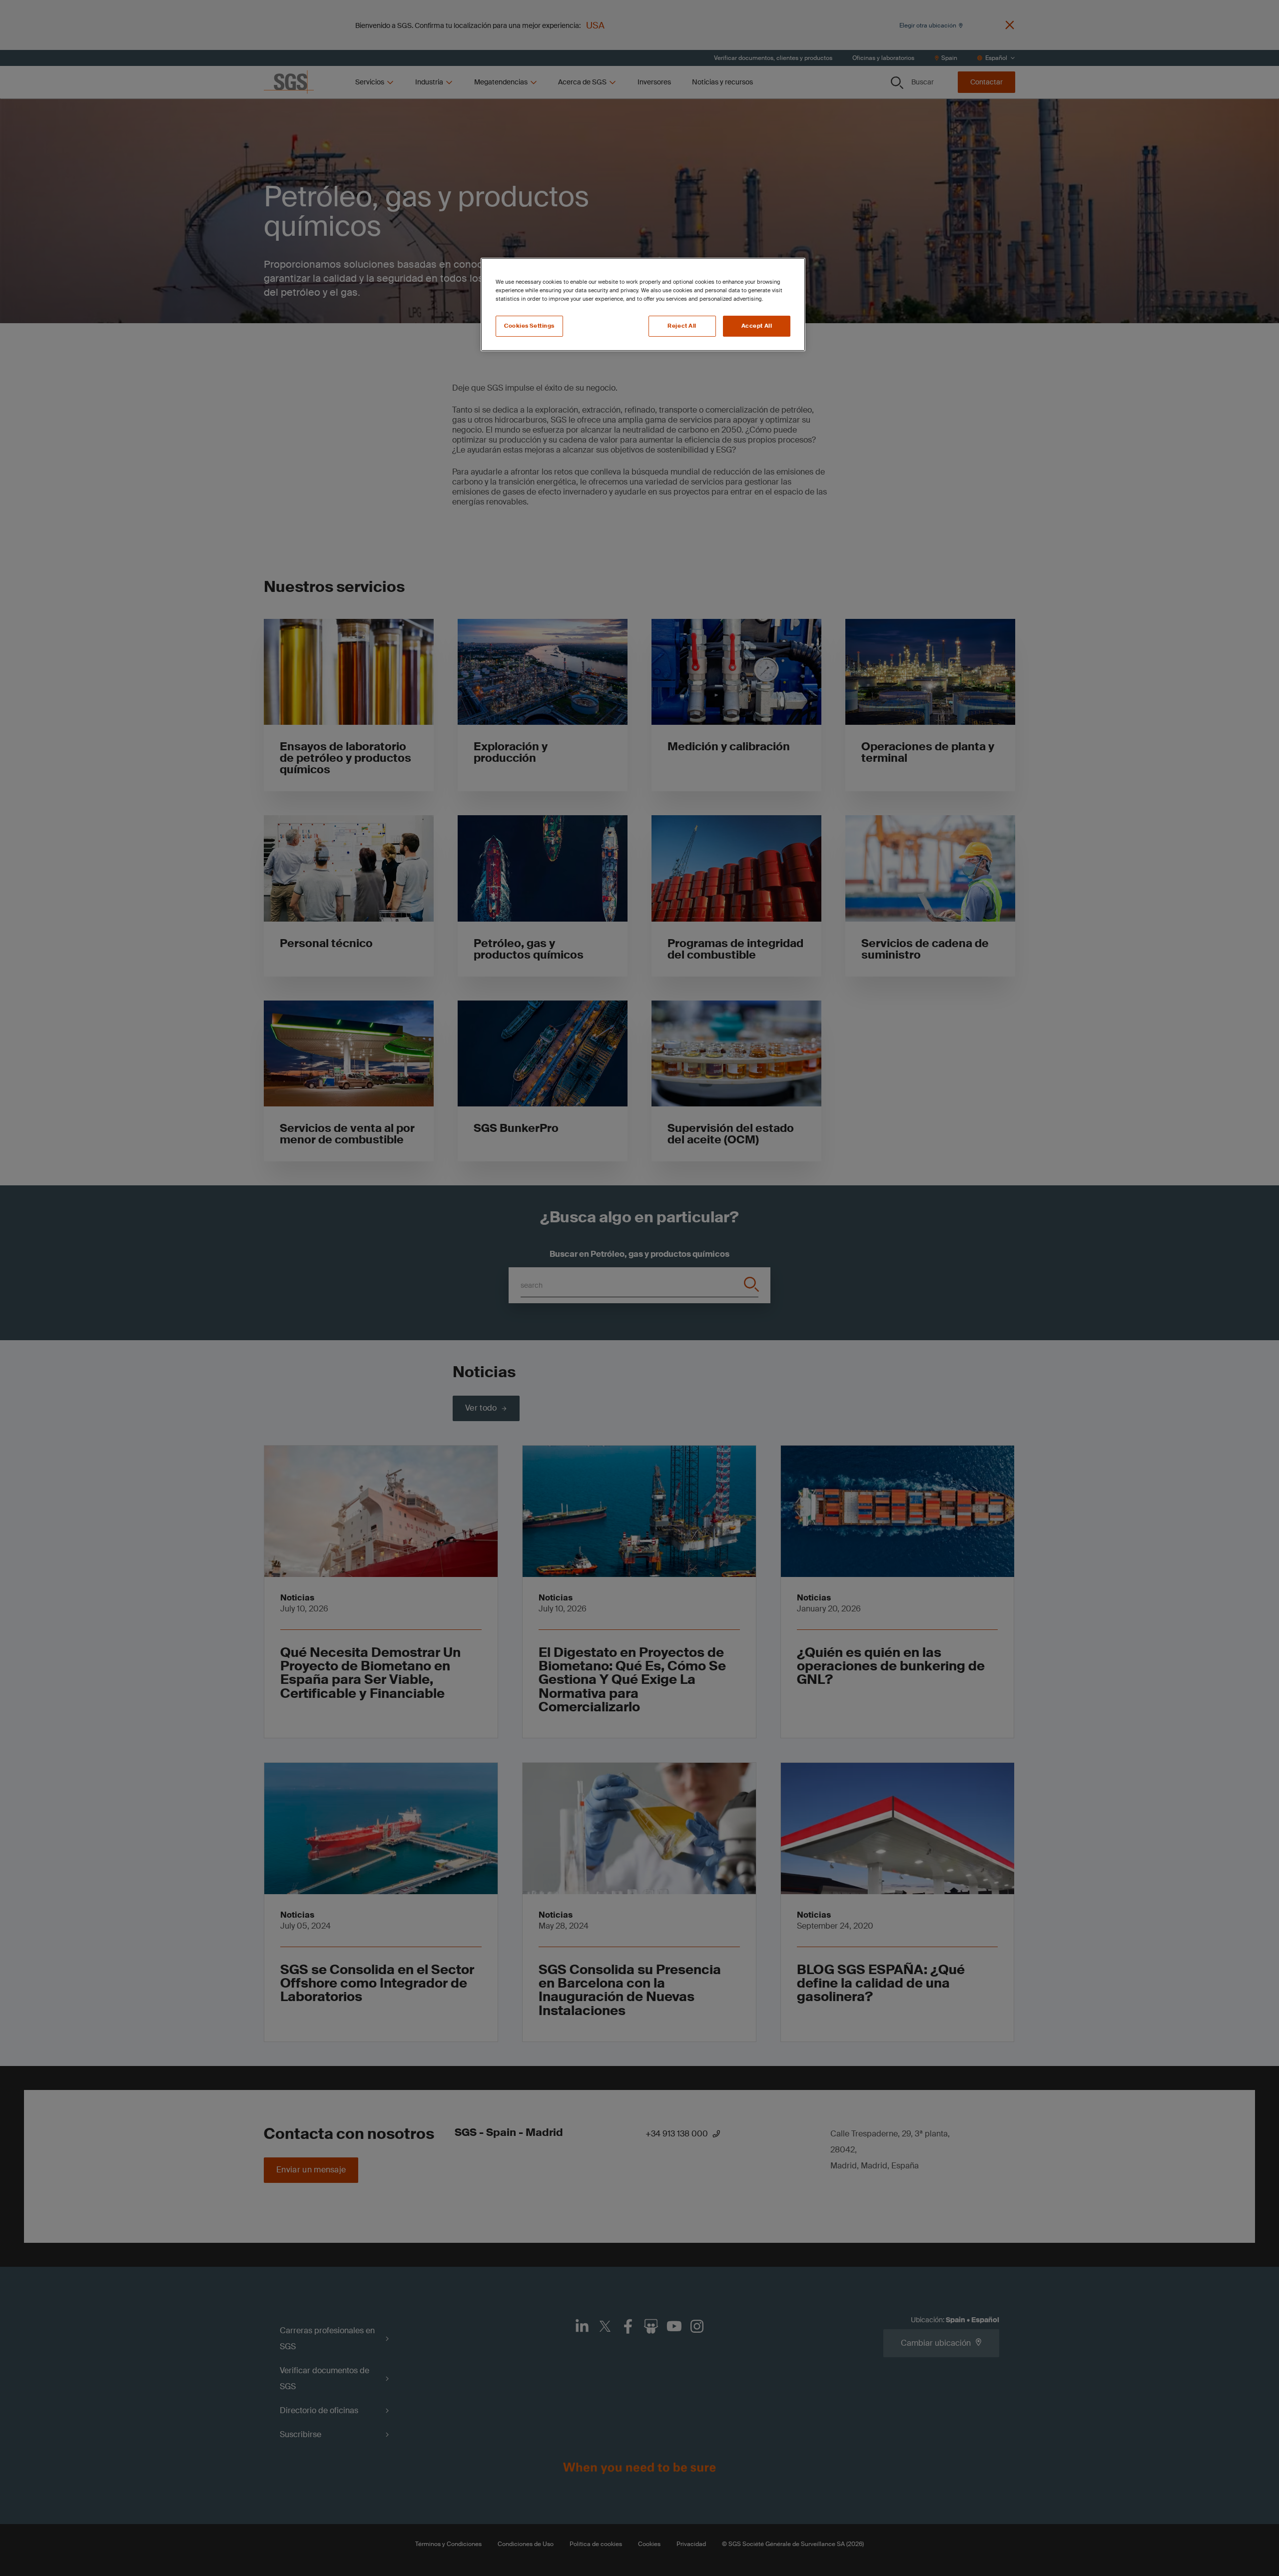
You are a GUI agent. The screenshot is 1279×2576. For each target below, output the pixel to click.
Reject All (682, 326)
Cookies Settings (529, 326)
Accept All (757, 326)
